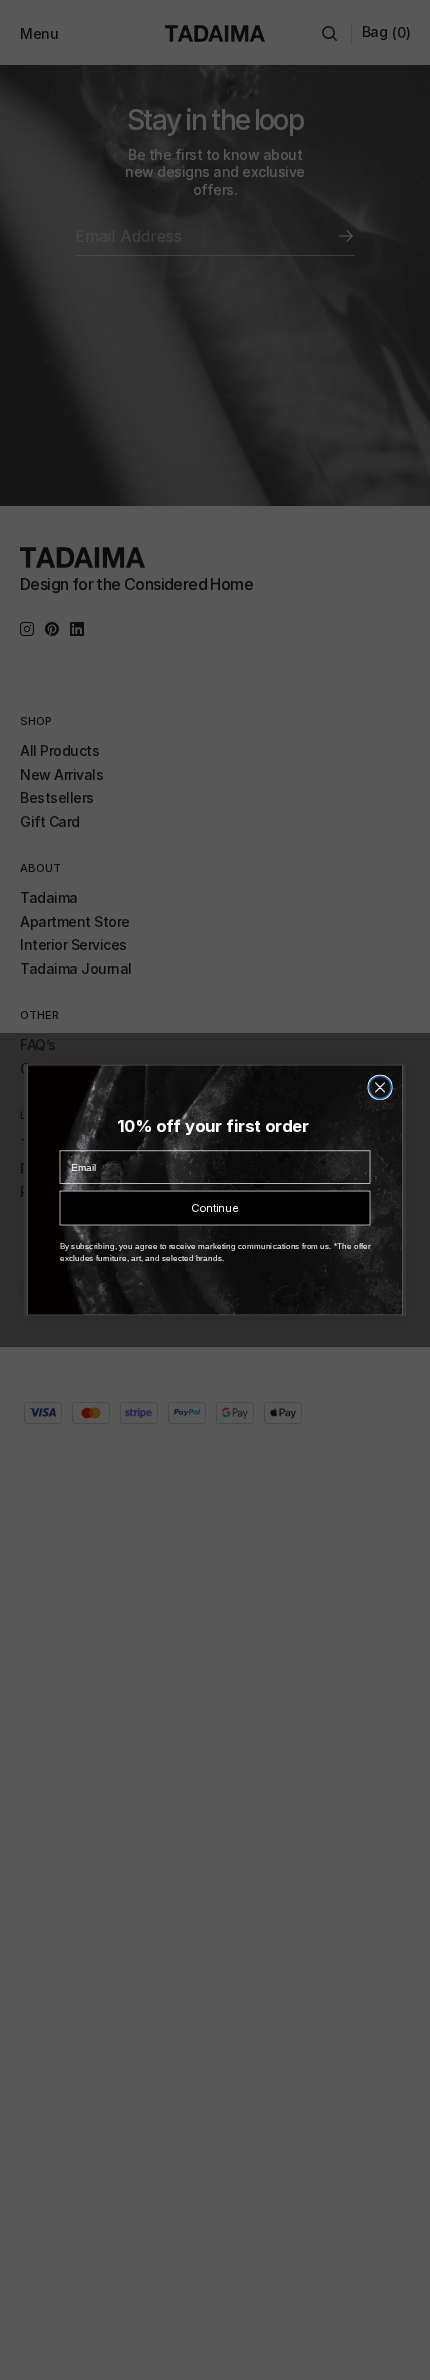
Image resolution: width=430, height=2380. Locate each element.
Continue (214, 1208)
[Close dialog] (380, 1087)
